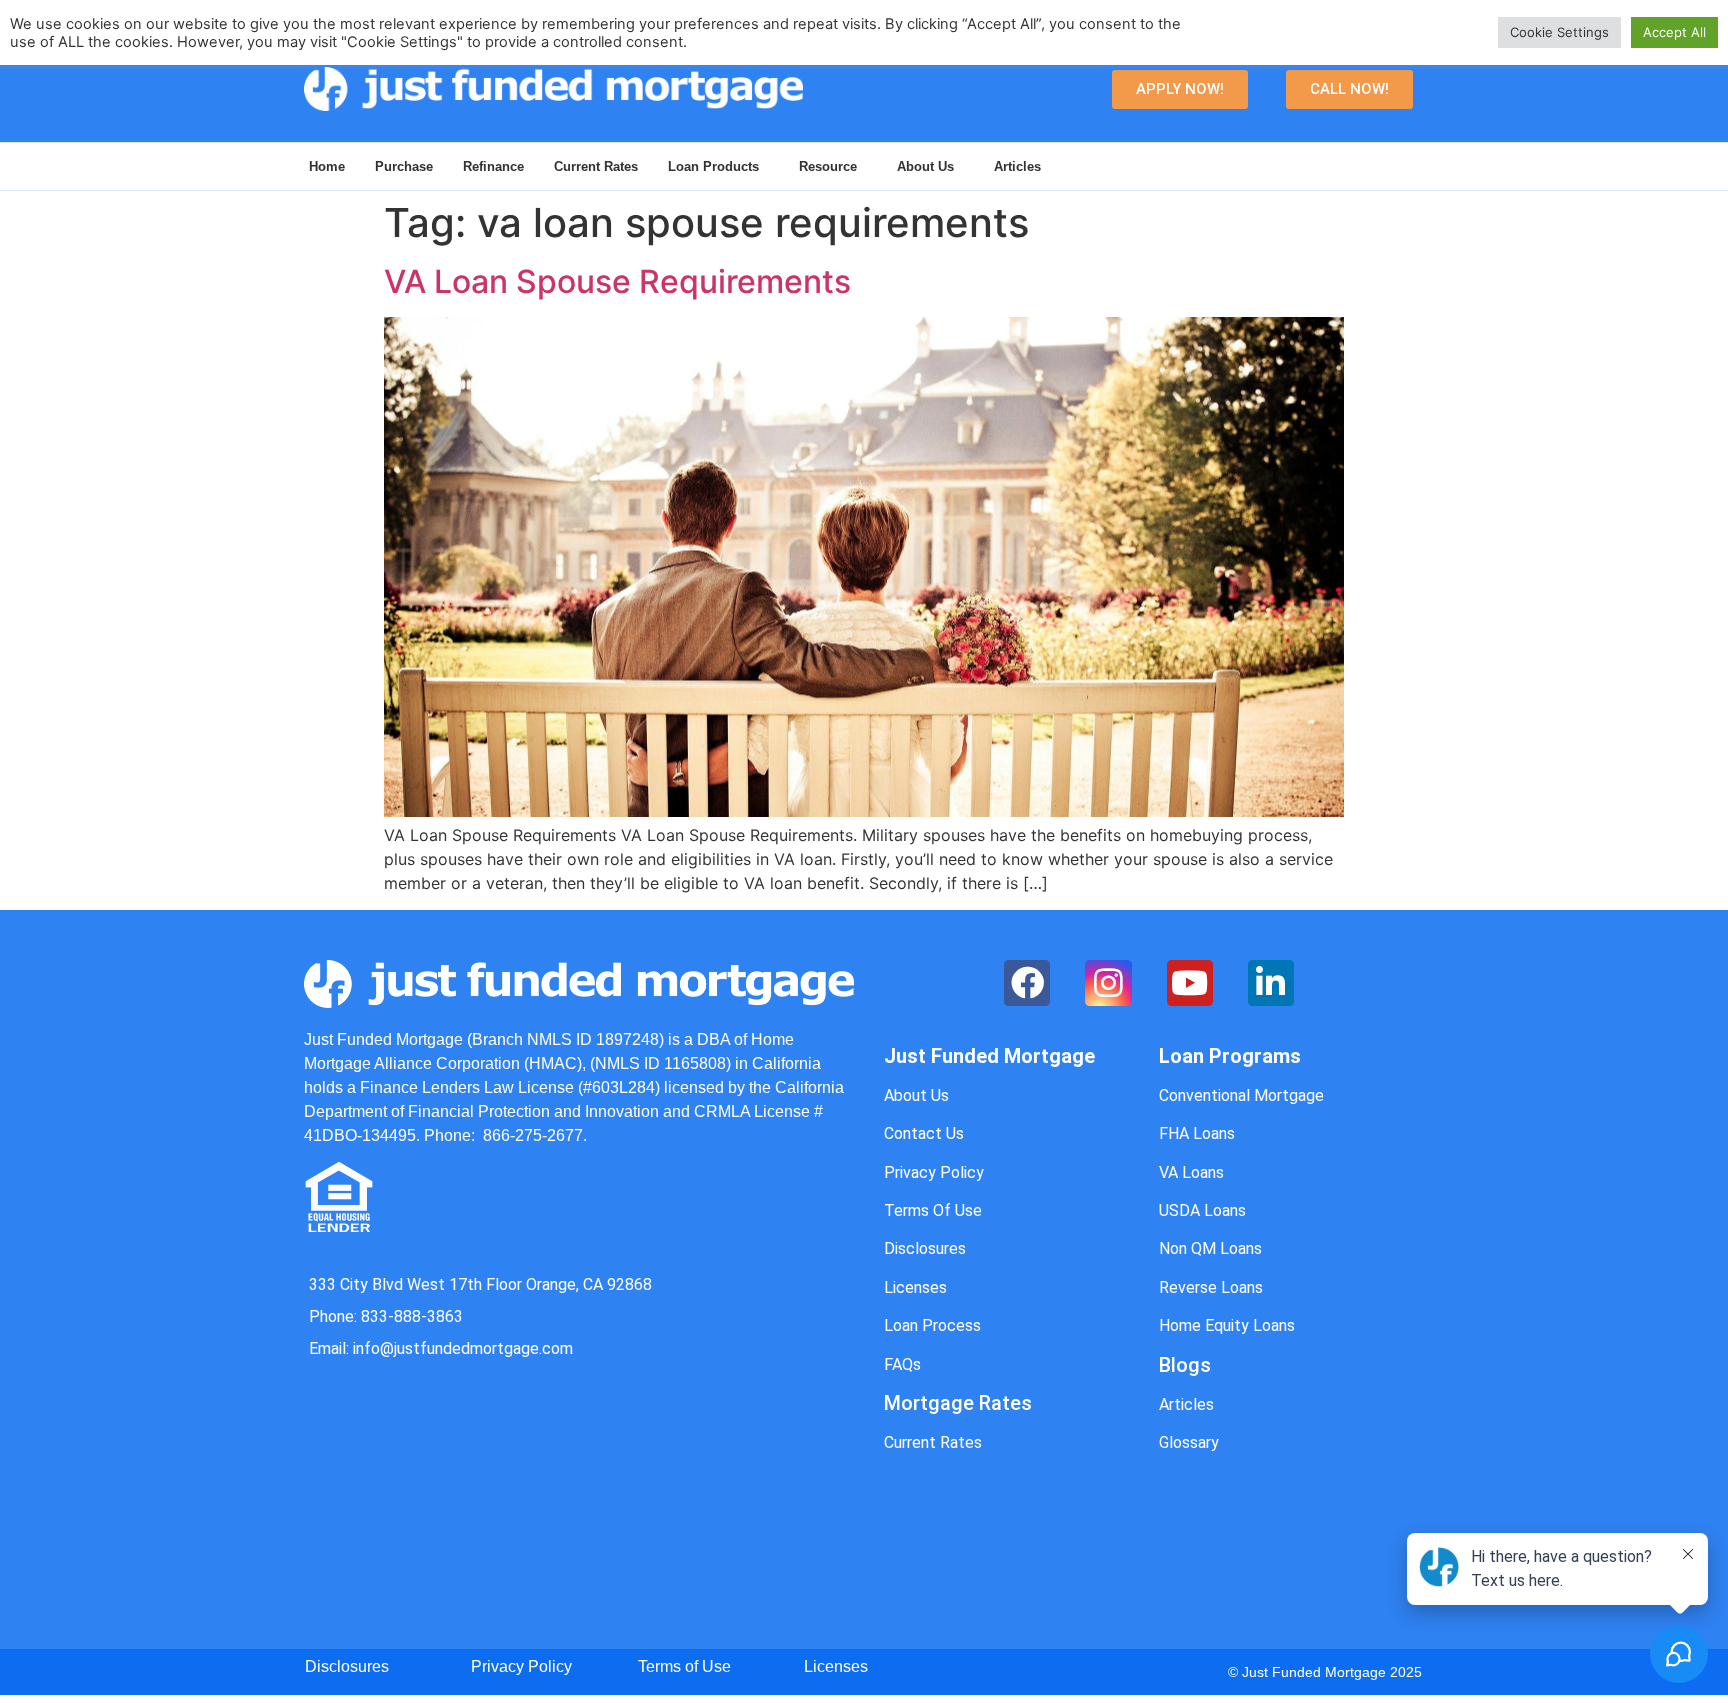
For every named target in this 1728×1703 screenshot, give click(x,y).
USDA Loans (1202, 1210)
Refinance (493, 166)
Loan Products (713, 166)
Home (327, 166)
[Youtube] (1190, 983)
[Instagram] (1108, 983)
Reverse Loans (1211, 1287)
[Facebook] (1027, 983)
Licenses (915, 1287)
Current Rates (596, 166)
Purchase (404, 166)
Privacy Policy (934, 1172)
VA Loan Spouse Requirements (617, 281)
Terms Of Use (933, 1210)
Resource (828, 166)
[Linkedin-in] (1271, 983)
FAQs (902, 1364)
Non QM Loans (1210, 1248)
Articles (1017, 166)
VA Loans (1191, 1172)
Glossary (1189, 1442)
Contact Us (924, 1133)
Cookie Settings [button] (1559, 32)
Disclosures (925, 1248)
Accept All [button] (1674, 32)
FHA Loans (1197, 1133)
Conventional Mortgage (1241, 1095)
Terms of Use (684, 1666)
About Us (925, 166)
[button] (1180, 89)
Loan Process (932, 1325)
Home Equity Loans (1227, 1325)
